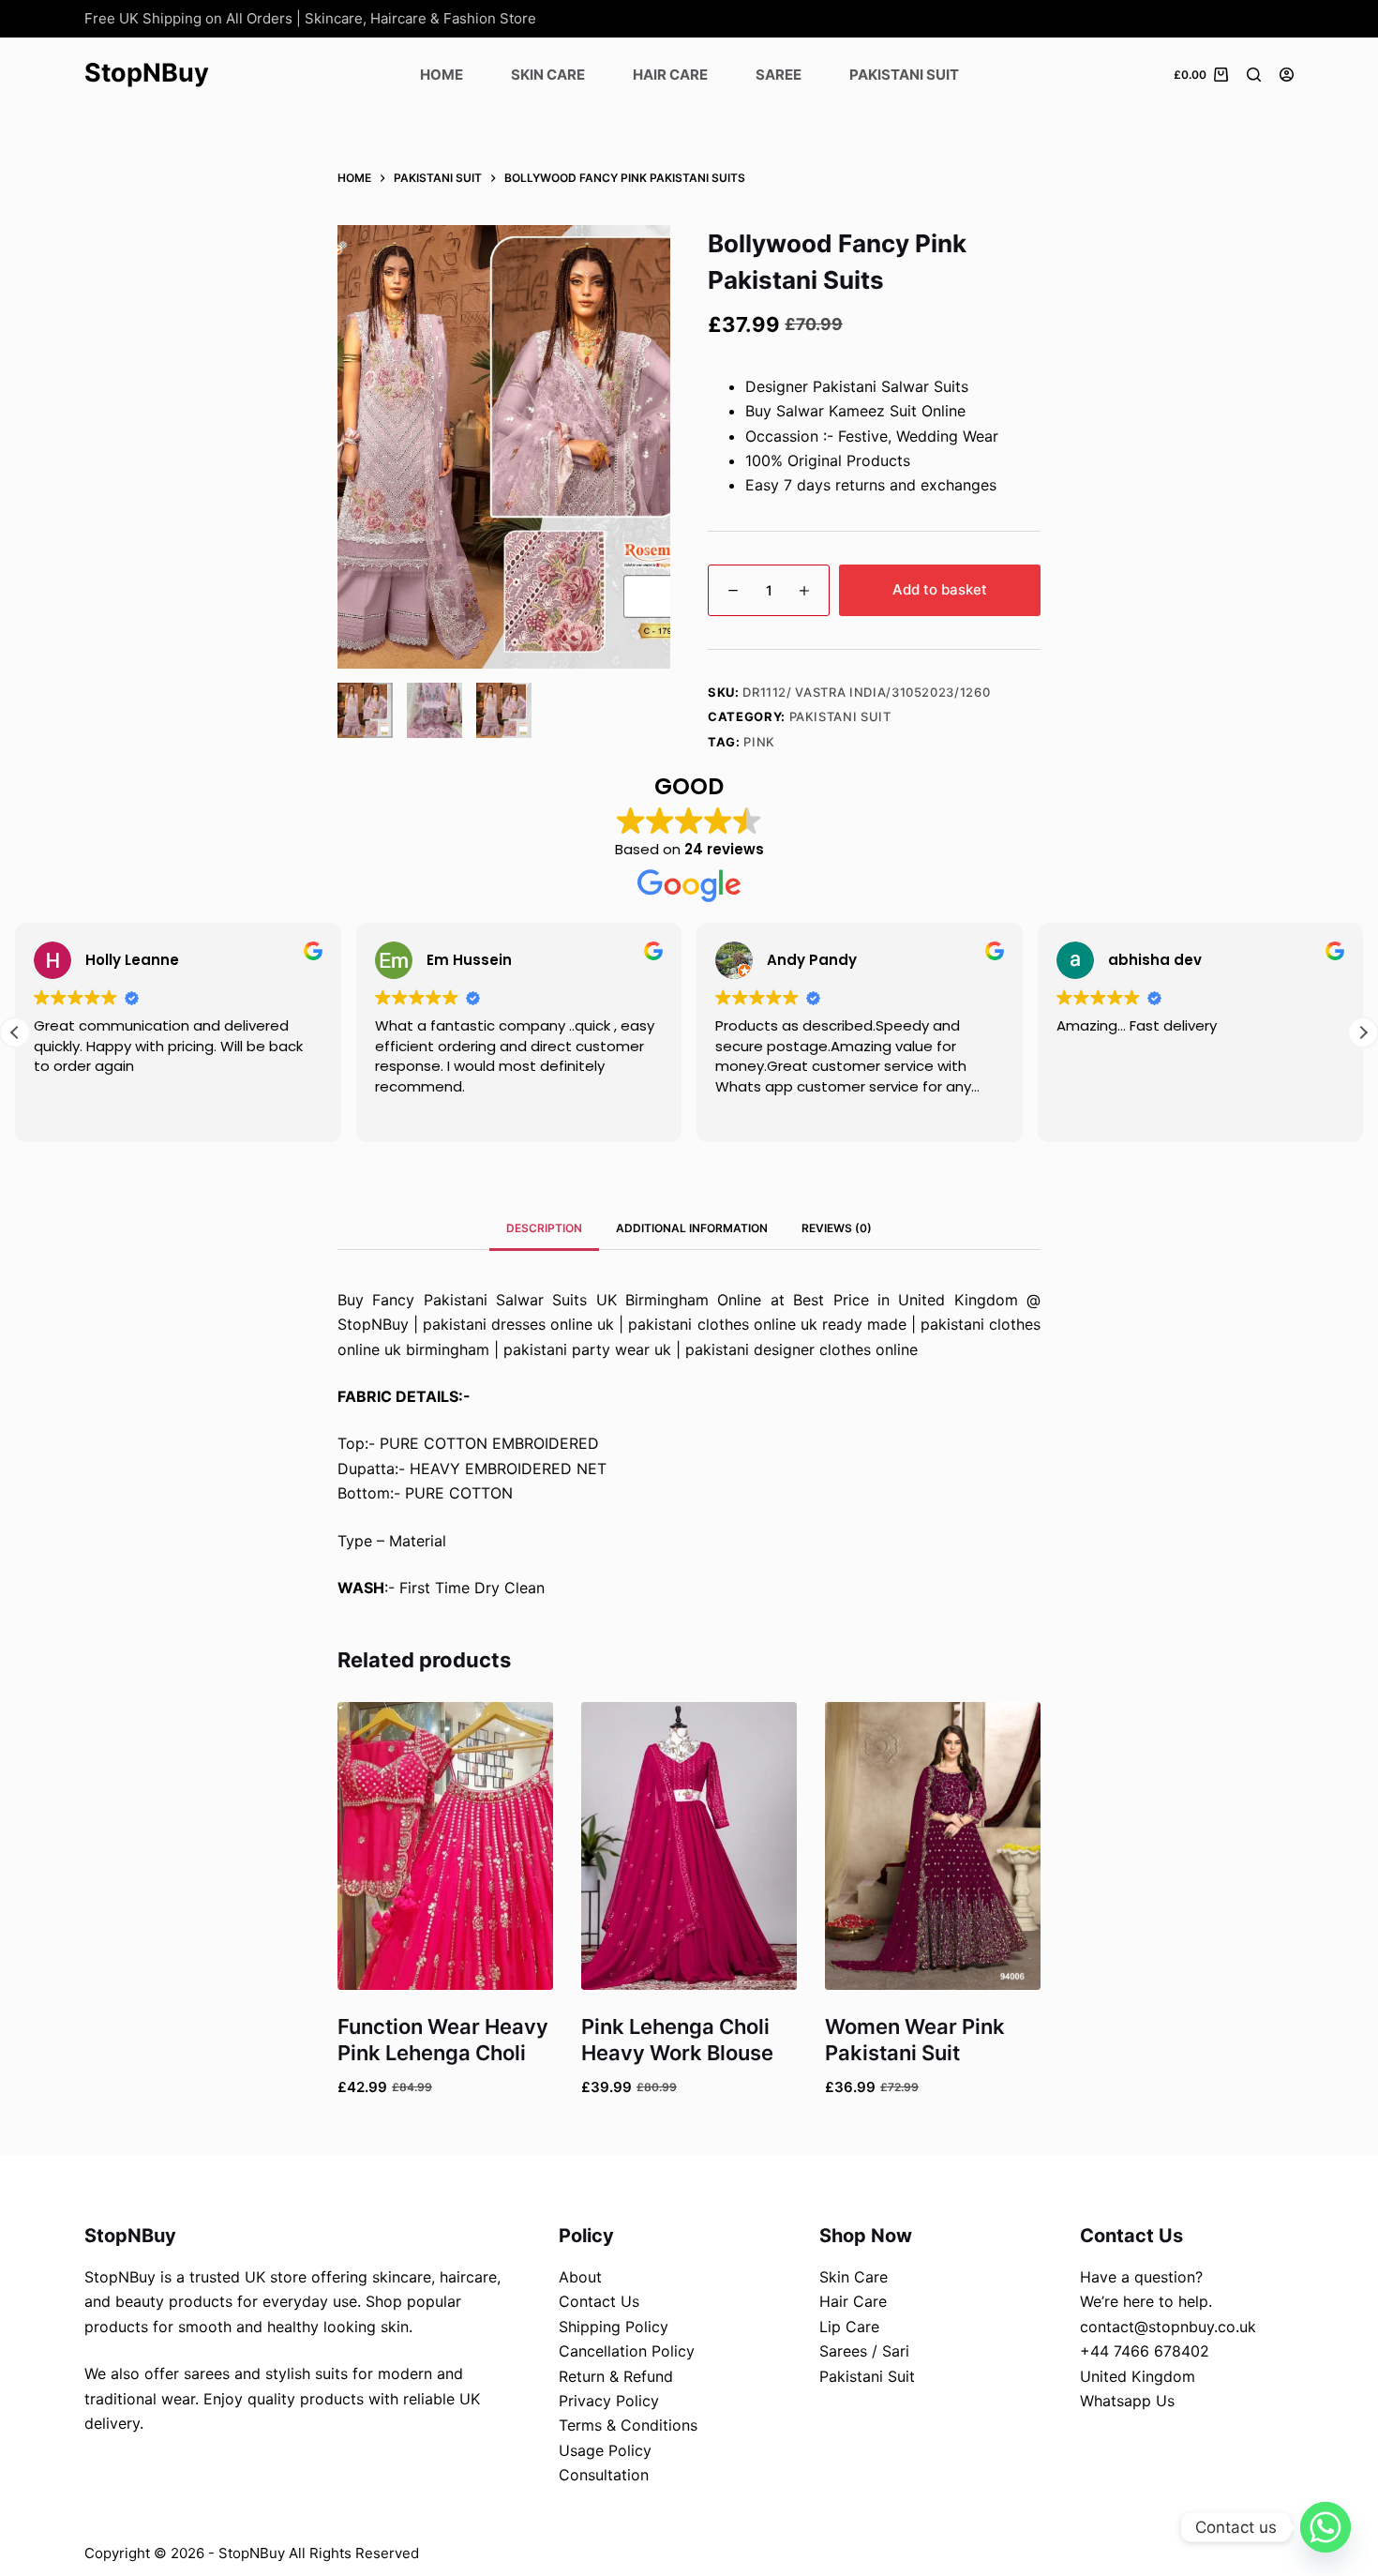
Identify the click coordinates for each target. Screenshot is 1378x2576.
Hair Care (670, 75)
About (580, 2277)
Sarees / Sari (864, 2351)
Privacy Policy (609, 2401)
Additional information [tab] (692, 1228)
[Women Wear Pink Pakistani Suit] (933, 1846)
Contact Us (599, 2301)
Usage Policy (605, 2450)
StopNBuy (147, 73)
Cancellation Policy (627, 2351)
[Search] (1254, 75)
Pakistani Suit (904, 75)
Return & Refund (616, 2376)
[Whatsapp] (1326, 2527)
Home (442, 75)
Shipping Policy (614, 2327)
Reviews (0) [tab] (837, 1228)
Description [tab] (544, 1228)
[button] (1363, 1032)
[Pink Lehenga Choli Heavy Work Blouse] (689, 1846)
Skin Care (548, 75)
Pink (759, 742)
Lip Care (849, 2327)
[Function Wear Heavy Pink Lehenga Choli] (445, 1846)
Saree (779, 75)
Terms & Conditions (628, 2425)
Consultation (604, 2475)
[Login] (1287, 75)
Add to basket (940, 589)
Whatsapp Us (1127, 2401)
